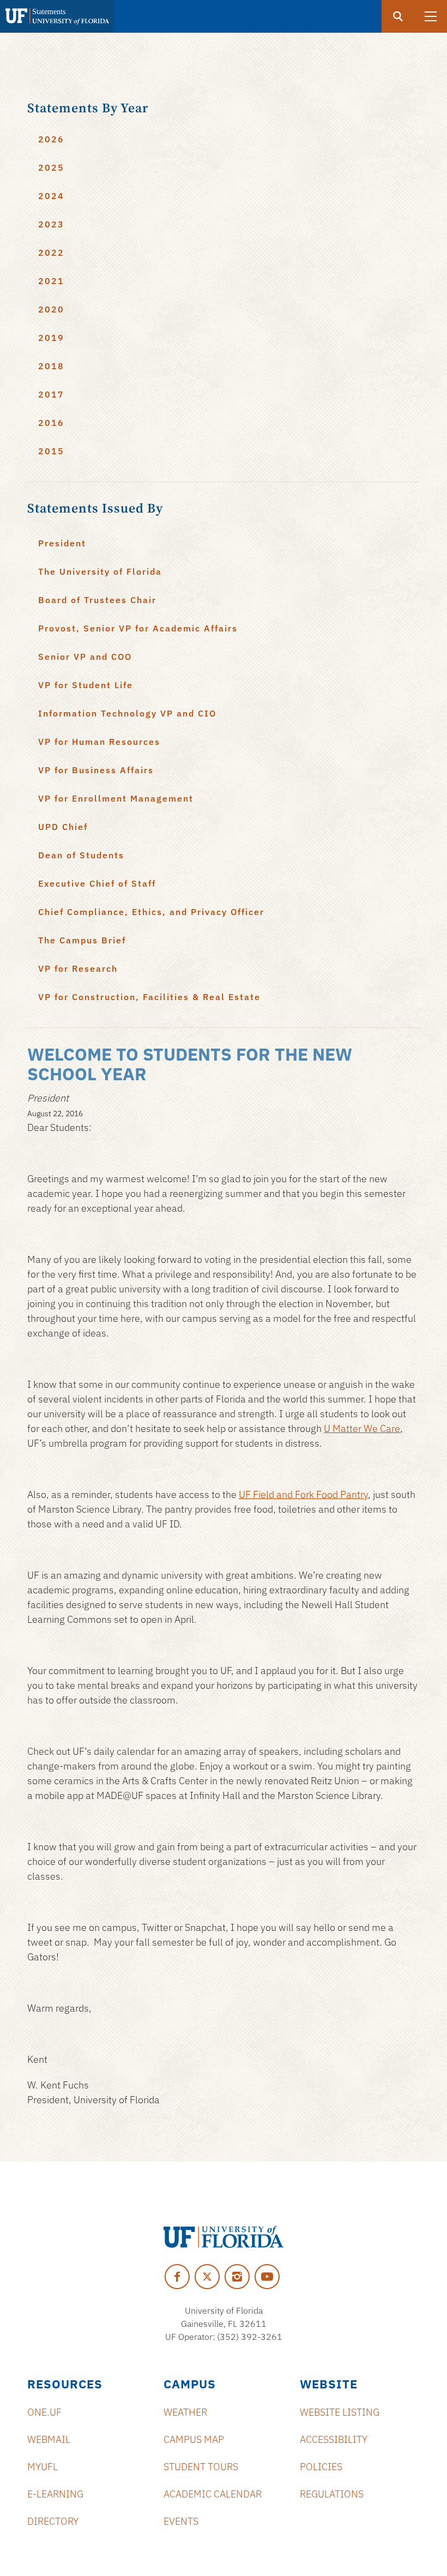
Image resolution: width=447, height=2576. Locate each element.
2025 (51, 167)
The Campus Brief (82, 940)
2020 (51, 309)
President (62, 543)
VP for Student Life (86, 685)
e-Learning (55, 2494)
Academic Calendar (213, 2494)
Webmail (49, 2439)
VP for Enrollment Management (116, 798)
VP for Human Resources (99, 742)
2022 (51, 252)
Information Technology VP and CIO (127, 713)
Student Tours (201, 2467)
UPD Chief (63, 827)
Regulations (332, 2494)
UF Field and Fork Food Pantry (303, 1494)
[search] (398, 16)
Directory (53, 2521)
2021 (51, 281)
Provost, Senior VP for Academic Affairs (138, 628)
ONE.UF (44, 2412)
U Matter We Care (362, 1428)
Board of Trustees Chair (97, 600)
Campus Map (194, 2439)
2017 (51, 394)
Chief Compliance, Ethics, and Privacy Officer (151, 912)
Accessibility (334, 2439)
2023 (51, 224)
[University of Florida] (224, 2237)
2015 (51, 451)
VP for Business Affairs (96, 770)
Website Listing (340, 2412)
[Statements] (57, 16)
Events (181, 2521)
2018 (51, 366)
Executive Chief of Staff (97, 883)
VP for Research (78, 968)
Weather (185, 2412)
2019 (51, 338)
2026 (51, 139)
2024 (51, 196)
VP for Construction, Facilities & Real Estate (149, 997)
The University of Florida (100, 571)
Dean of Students (81, 855)
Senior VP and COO (85, 657)
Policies (321, 2467)
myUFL (43, 2467)
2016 (51, 423)
